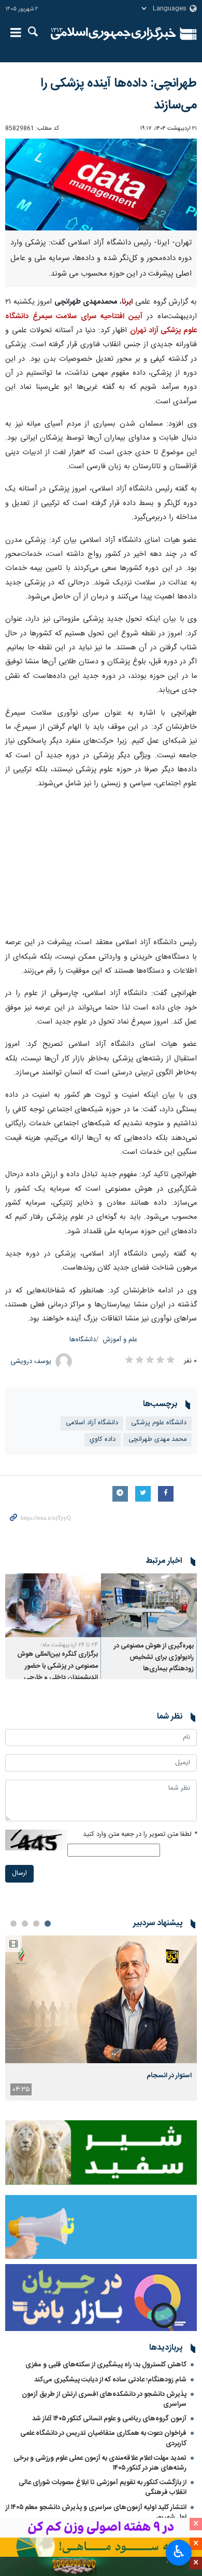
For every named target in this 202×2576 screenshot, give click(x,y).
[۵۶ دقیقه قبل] (101, 2000)
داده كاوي (103, 1440)
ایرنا (113, 34)
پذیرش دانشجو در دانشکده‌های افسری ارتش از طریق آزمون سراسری (104, 2399)
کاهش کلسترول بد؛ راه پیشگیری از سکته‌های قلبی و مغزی (106, 2365)
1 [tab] (48, 1924)
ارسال (19, 1873)
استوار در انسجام (169, 2076)
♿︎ (179, 2552)
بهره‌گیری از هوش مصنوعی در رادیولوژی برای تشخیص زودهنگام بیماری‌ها (154, 1658)
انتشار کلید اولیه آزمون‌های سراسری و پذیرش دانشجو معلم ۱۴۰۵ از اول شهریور (96, 2512)
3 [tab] (25, 1924)
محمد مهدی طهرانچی (157, 1440)
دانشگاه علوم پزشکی (159, 1423)
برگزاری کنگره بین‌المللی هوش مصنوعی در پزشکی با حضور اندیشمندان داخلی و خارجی (57, 1666)
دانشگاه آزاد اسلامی (92, 1423)
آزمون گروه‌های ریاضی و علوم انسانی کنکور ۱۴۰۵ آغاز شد (109, 2419)
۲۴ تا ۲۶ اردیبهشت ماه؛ (69, 1645)
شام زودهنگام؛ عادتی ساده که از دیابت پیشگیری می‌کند (110, 2380)
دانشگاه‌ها (83, 1340)
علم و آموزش (120, 1340)
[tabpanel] (101, 2018)
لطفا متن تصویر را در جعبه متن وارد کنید (140, 1835)
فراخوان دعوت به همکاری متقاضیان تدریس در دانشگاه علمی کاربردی (103, 2438)
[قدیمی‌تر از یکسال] (149, 1605)
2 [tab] (36, 1924)
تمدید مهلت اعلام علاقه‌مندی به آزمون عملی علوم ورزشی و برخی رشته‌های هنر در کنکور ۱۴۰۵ (100, 2463)
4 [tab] (13, 1924)
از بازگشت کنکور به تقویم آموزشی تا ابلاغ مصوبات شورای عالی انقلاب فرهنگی (103, 2488)
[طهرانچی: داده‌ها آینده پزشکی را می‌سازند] (101, 185)
